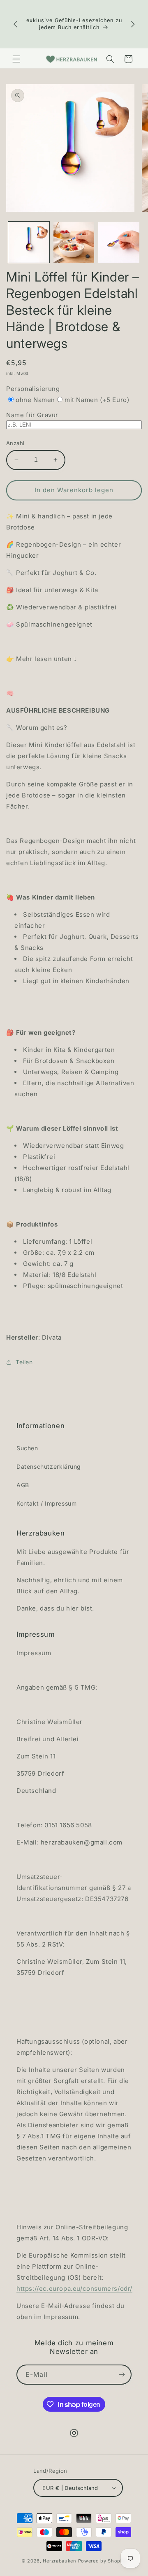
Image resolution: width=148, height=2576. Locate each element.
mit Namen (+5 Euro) (97, 400)
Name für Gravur (32, 415)
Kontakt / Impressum (46, 1503)
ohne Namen (35, 400)
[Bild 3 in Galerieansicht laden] (119, 242)
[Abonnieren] (122, 2375)
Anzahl (15, 443)
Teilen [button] (24, 1362)
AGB (23, 1485)
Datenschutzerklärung (49, 1466)
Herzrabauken (59, 2561)
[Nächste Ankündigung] (133, 24)
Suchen (27, 1448)
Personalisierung (33, 389)
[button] (16, 59)
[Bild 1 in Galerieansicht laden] (29, 242)
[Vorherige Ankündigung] (15, 24)
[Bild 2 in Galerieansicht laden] (74, 242)
